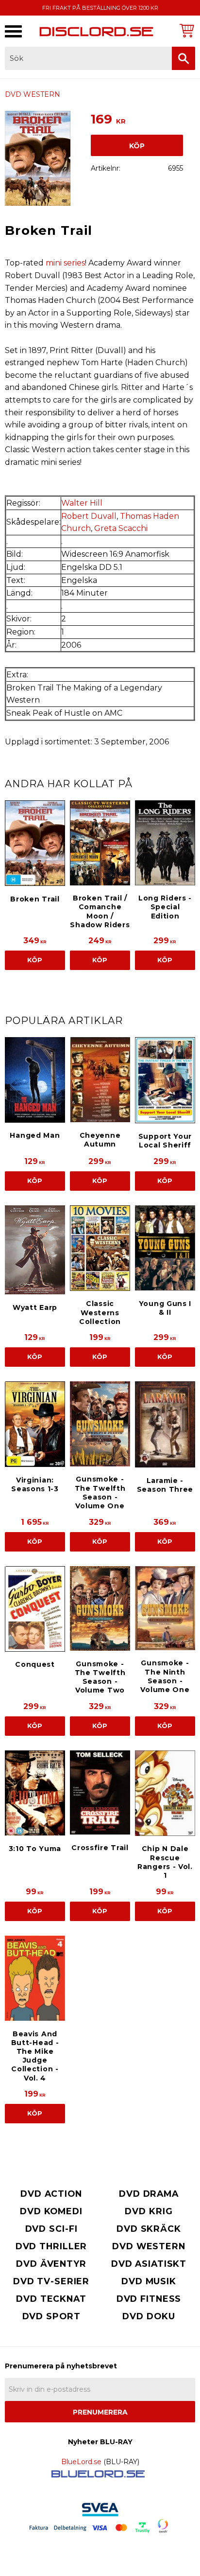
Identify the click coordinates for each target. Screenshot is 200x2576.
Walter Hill (82, 503)
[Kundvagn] (185, 30)
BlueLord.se (81, 2462)
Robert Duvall (89, 516)
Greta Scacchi (121, 528)
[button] (13, 31)
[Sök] (183, 58)
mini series (65, 263)
